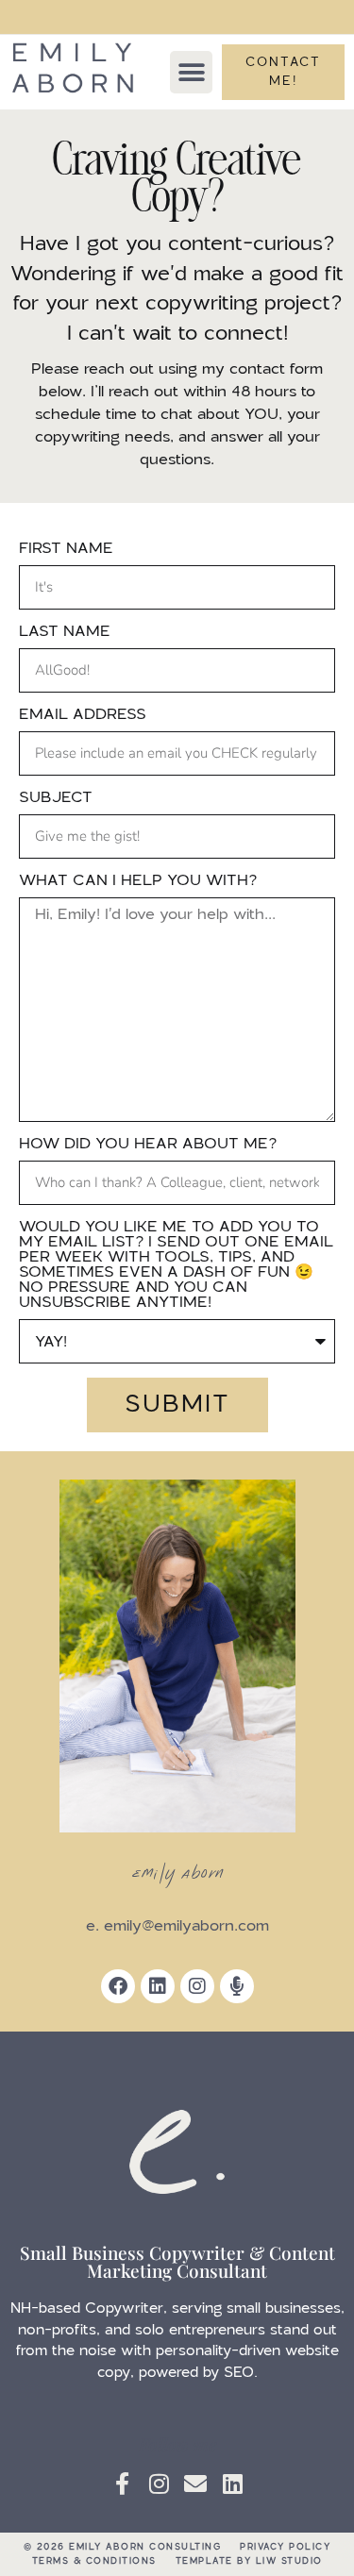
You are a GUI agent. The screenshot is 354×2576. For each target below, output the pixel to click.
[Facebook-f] (122, 2484)
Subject (56, 797)
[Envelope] (195, 2484)
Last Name (65, 631)
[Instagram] (197, 1986)
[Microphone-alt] (237, 1986)
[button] (191, 72)
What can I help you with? (138, 880)
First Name (66, 548)
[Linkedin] (158, 1986)
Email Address (83, 714)
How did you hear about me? (148, 1144)
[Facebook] (118, 1986)
